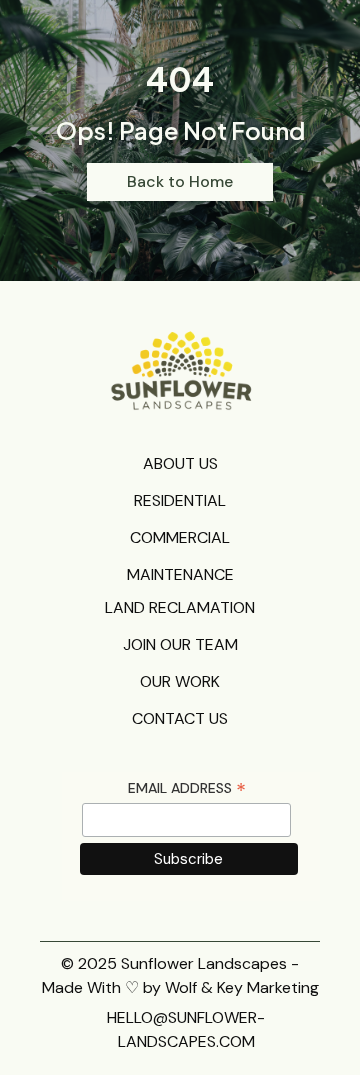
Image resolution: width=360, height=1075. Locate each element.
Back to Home (180, 181)
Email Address (187, 788)
